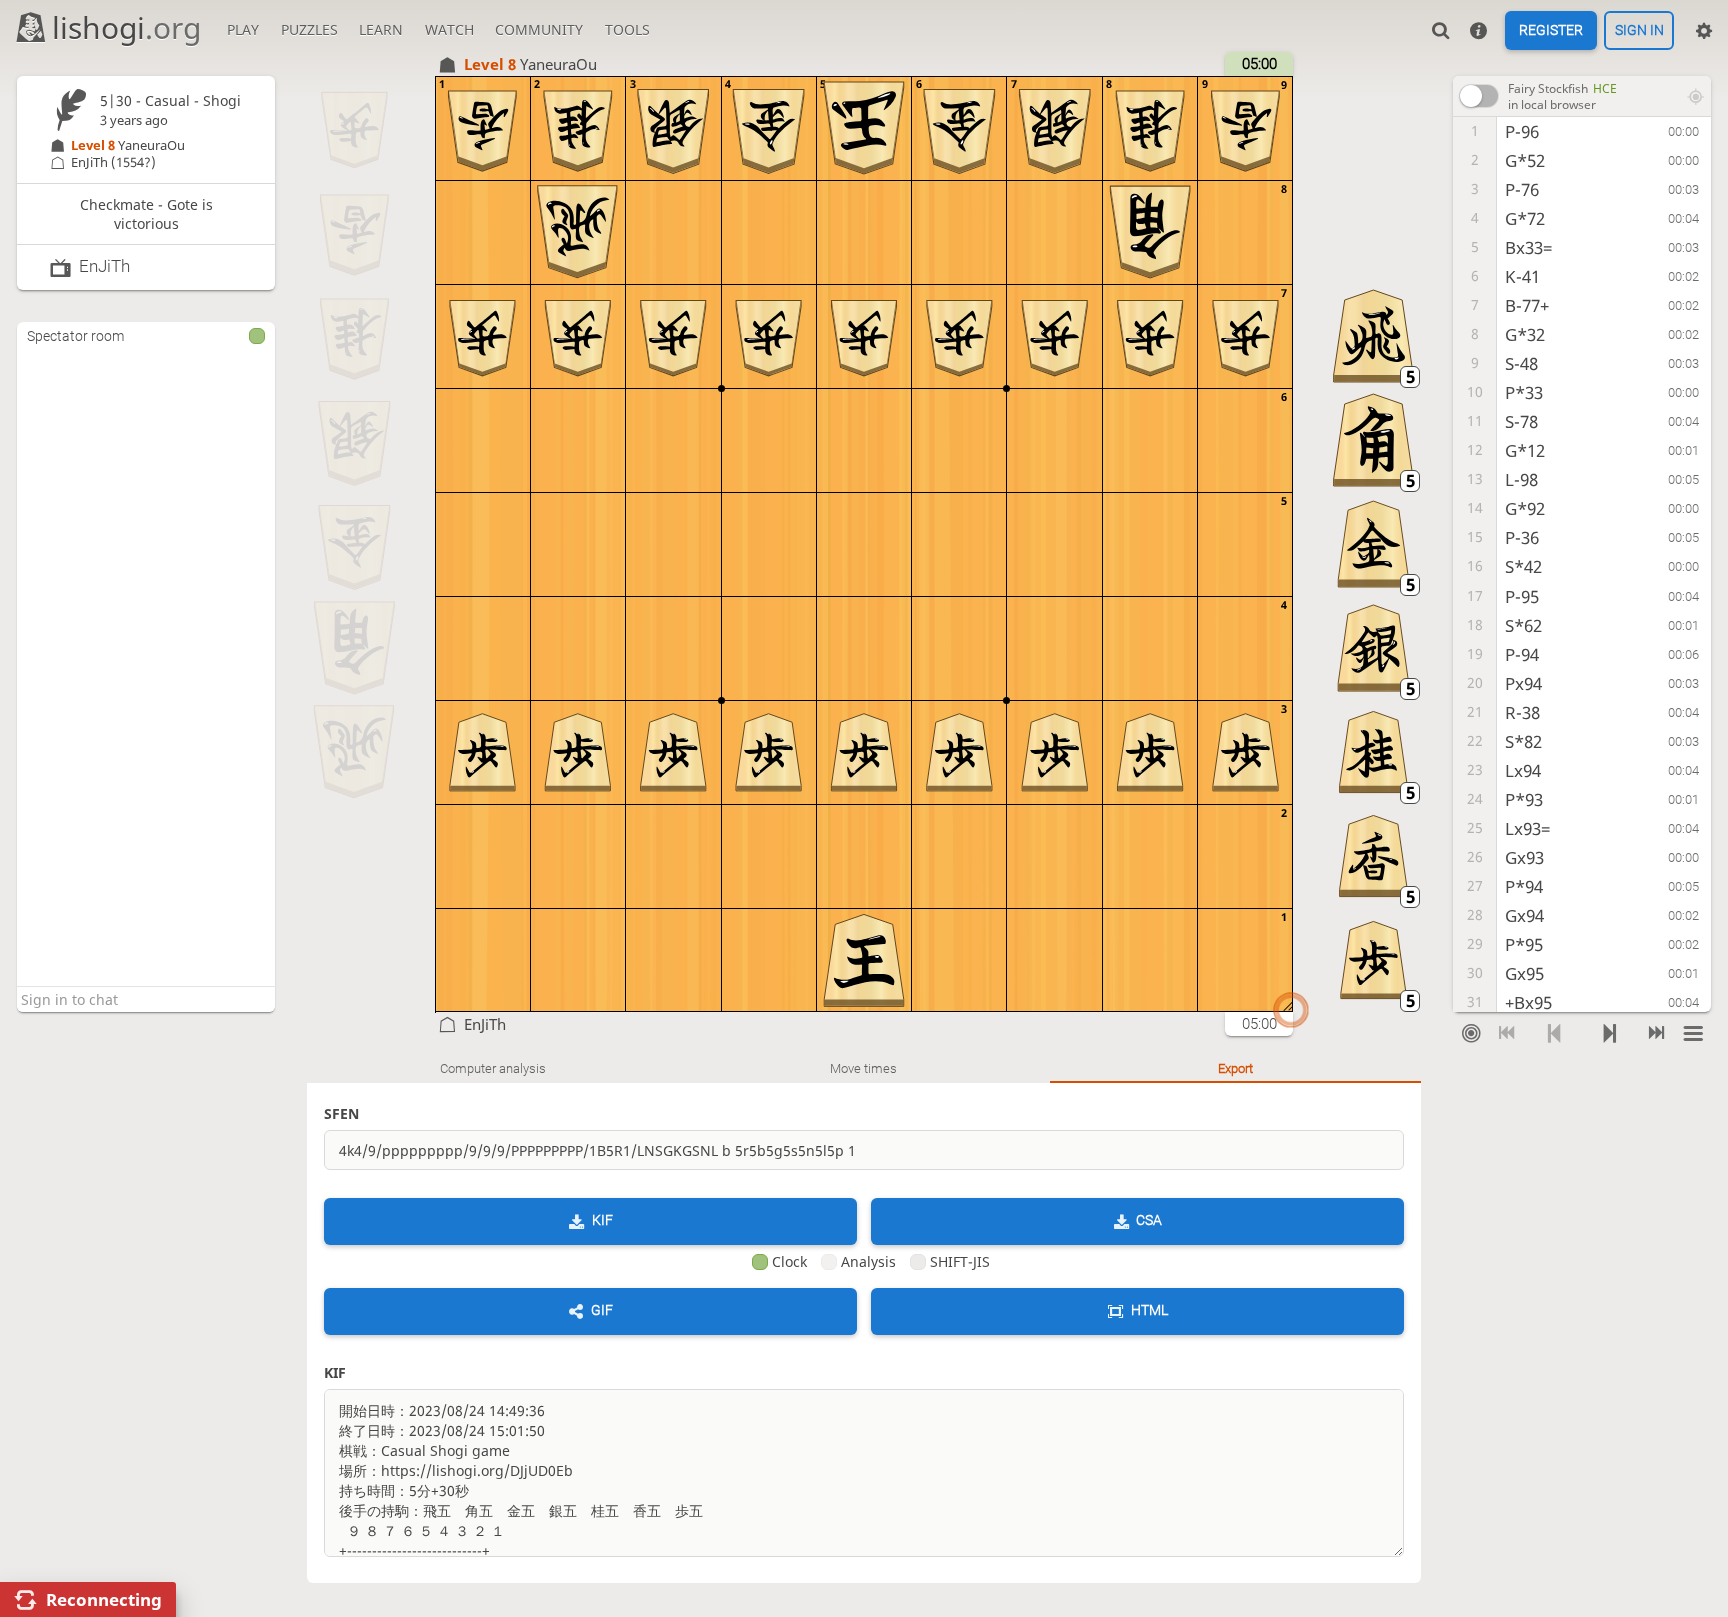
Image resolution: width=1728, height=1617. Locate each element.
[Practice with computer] (1470, 1033)
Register (1551, 31)
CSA (1149, 1220)
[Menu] (1693, 1033)
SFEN (341, 1113)
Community (539, 29)
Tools (627, 29)
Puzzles (309, 29)
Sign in (1639, 31)
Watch (449, 29)
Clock (789, 1261)
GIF (602, 1310)
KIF (602, 1220)
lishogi (126, 27)
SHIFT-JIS (960, 1261)
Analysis (868, 1261)
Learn (381, 29)
